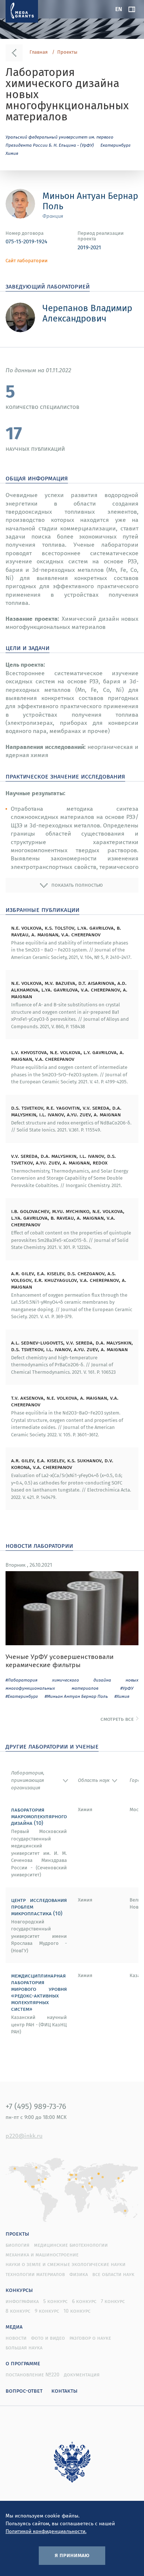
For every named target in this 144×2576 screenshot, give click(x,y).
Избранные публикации (42, 909)
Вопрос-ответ (24, 2390)
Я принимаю (72, 2555)
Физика (79, 2274)
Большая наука (24, 2347)
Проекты (67, 52)
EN (119, 9)
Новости (16, 2338)
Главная (39, 52)
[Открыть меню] (132, 9)
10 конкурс (77, 2311)
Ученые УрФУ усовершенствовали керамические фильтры (60, 1661)
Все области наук (113, 2274)
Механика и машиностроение (42, 2255)
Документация (82, 2375)
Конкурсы (19, 2290)
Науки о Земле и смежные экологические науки (66, 2264)
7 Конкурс (113, 2301)
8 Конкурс (18, 2311)
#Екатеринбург (22, 1696)
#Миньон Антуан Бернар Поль (76, 1696)
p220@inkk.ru (24, 2136)
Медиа (14, 2326)
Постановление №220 (32, 2375)
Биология (18, 2245)
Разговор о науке (90, 2338)
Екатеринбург (116, 145)
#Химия (122, 1696)
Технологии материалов (35, 2274)
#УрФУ (127, 1688)
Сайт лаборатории (27, 261)
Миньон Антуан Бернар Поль (90, 201)
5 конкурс (55, 2301)
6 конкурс (84, 2301)
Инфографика (22, 2301)
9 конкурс (47, 2311)
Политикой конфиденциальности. (46, 2531)
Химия (12, 153)
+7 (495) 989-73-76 (36, 2106)
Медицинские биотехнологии (71, 2245)
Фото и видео (48, 2338)
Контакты (64, 2390)
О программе (23, 2363)
